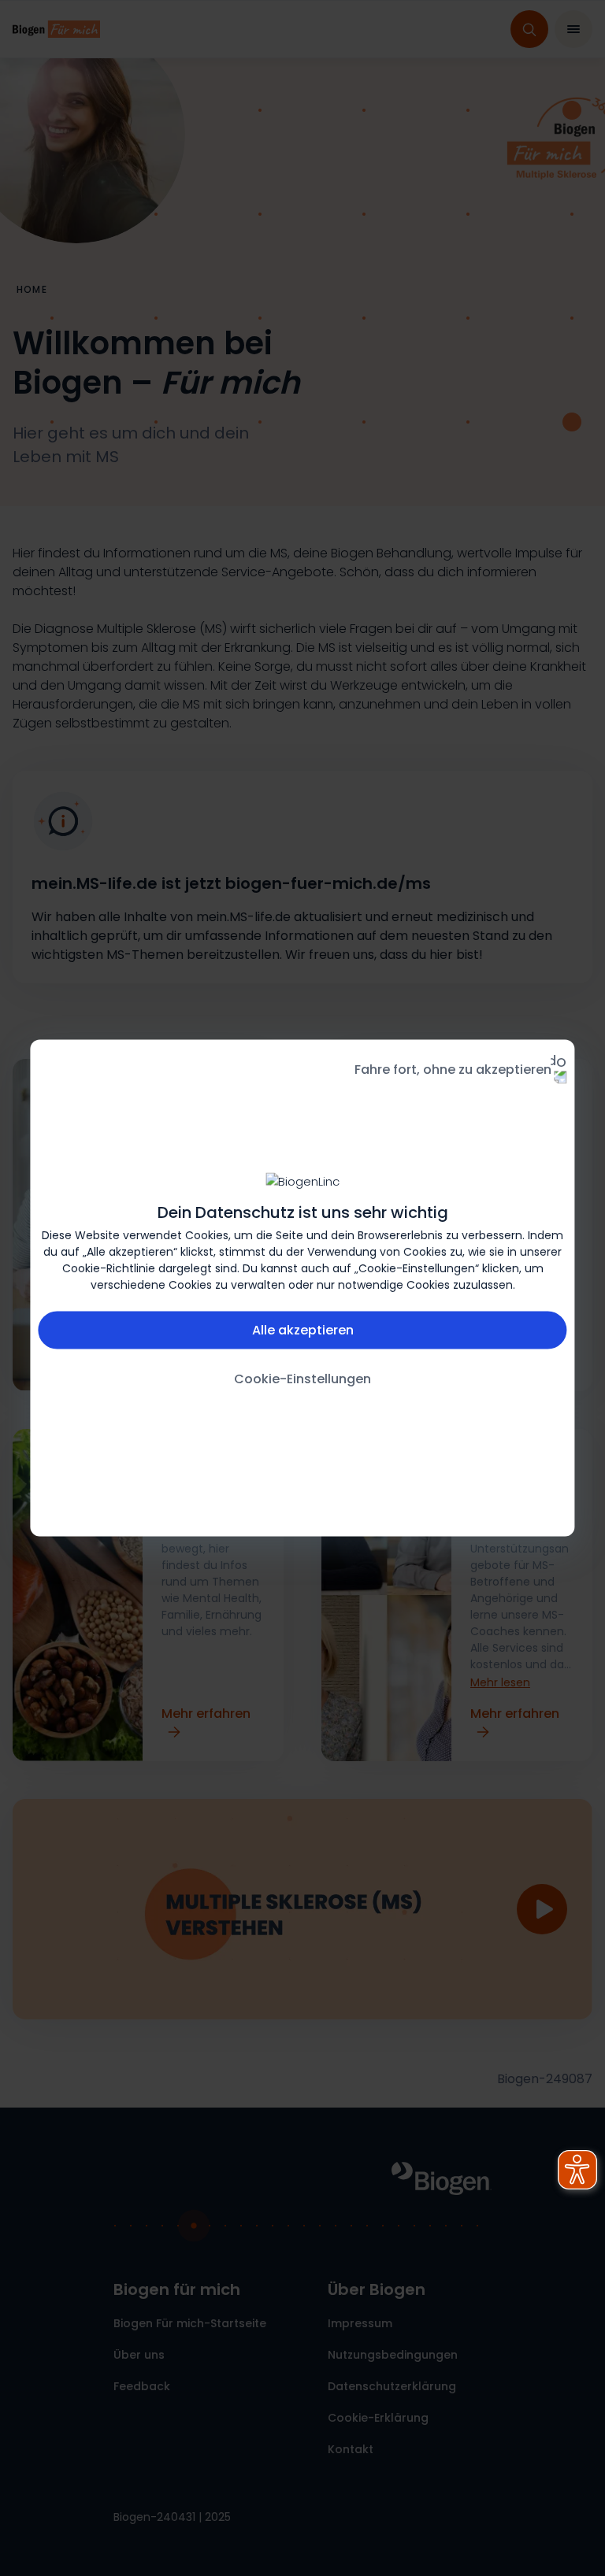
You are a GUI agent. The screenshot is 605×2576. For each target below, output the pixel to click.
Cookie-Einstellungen (302, 1379)
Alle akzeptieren (303, 1330)
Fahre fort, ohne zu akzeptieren (453, 1070)
